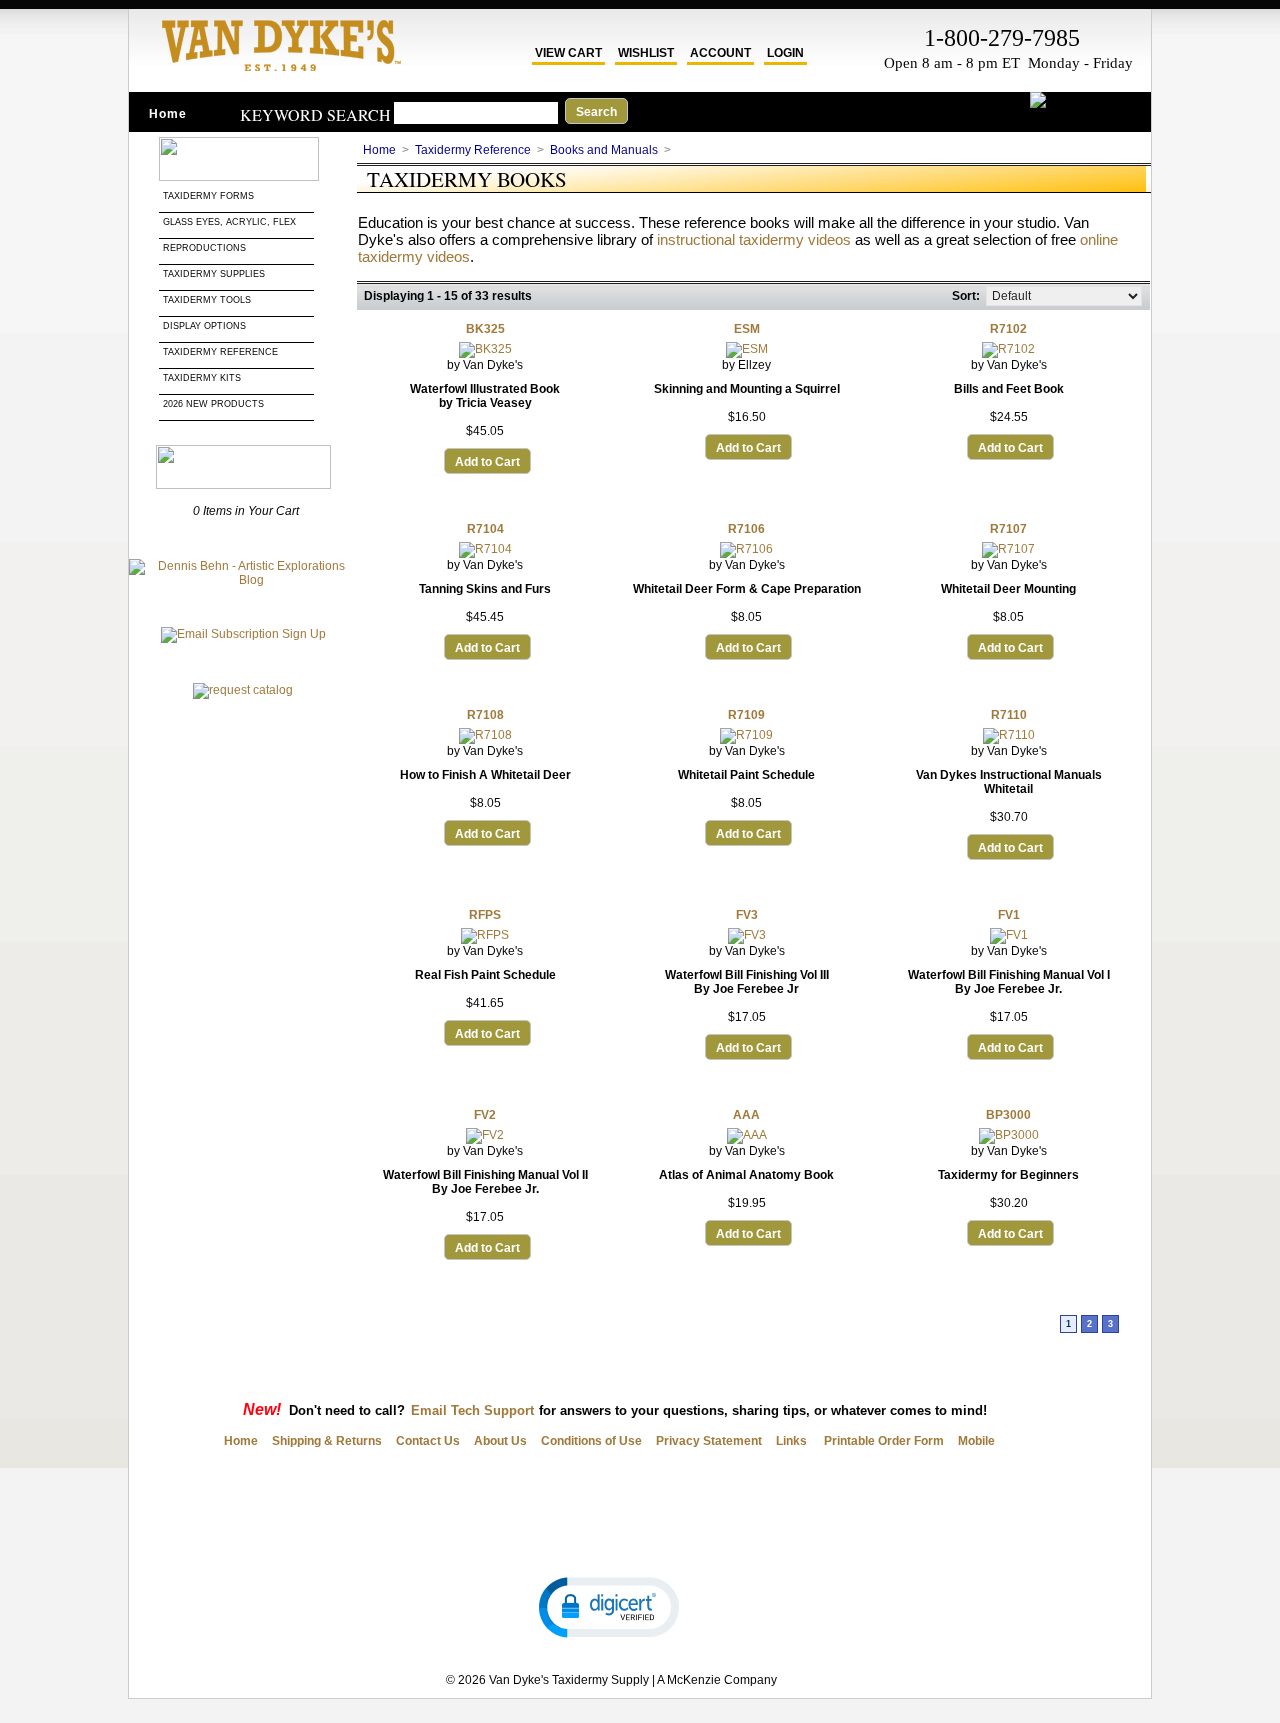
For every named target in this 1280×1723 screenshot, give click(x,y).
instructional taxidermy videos (754, 239)
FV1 (1009, 915)
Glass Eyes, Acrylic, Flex (231, 222)
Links (791, 1441)
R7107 (1008, 529)
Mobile (976, 1441)
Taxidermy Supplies (214, 274)
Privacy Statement (709, 1441)
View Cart (568, 53)
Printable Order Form (882, 1441)
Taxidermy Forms (210, 196)
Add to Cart (487, 462)
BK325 (485, 329)
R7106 (746, 529)
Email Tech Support (472, 1410)
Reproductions (204, 248)
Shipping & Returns (327, 1441)
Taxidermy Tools (207, 300)
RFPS (485, 915)
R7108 (485, 715)
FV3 (747, 915)
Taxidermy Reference (220, 352)
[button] (609, 1606)
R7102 (1008, 329)
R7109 (746, 715)
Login (785, 53)
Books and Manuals (604, 150)
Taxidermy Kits (202, 378)
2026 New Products (215, 404)
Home (168, 114)
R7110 (1009, 715)
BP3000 (1008, 1115)
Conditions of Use (591, 1441)
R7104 (485, 529)
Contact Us (428, 1441)
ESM (747, 329)
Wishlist (646, 53)
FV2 (485, 1115)
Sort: (966, 296)
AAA (746, 1115)
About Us (500, 1441)
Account (720, 53)
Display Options (204, 326)
